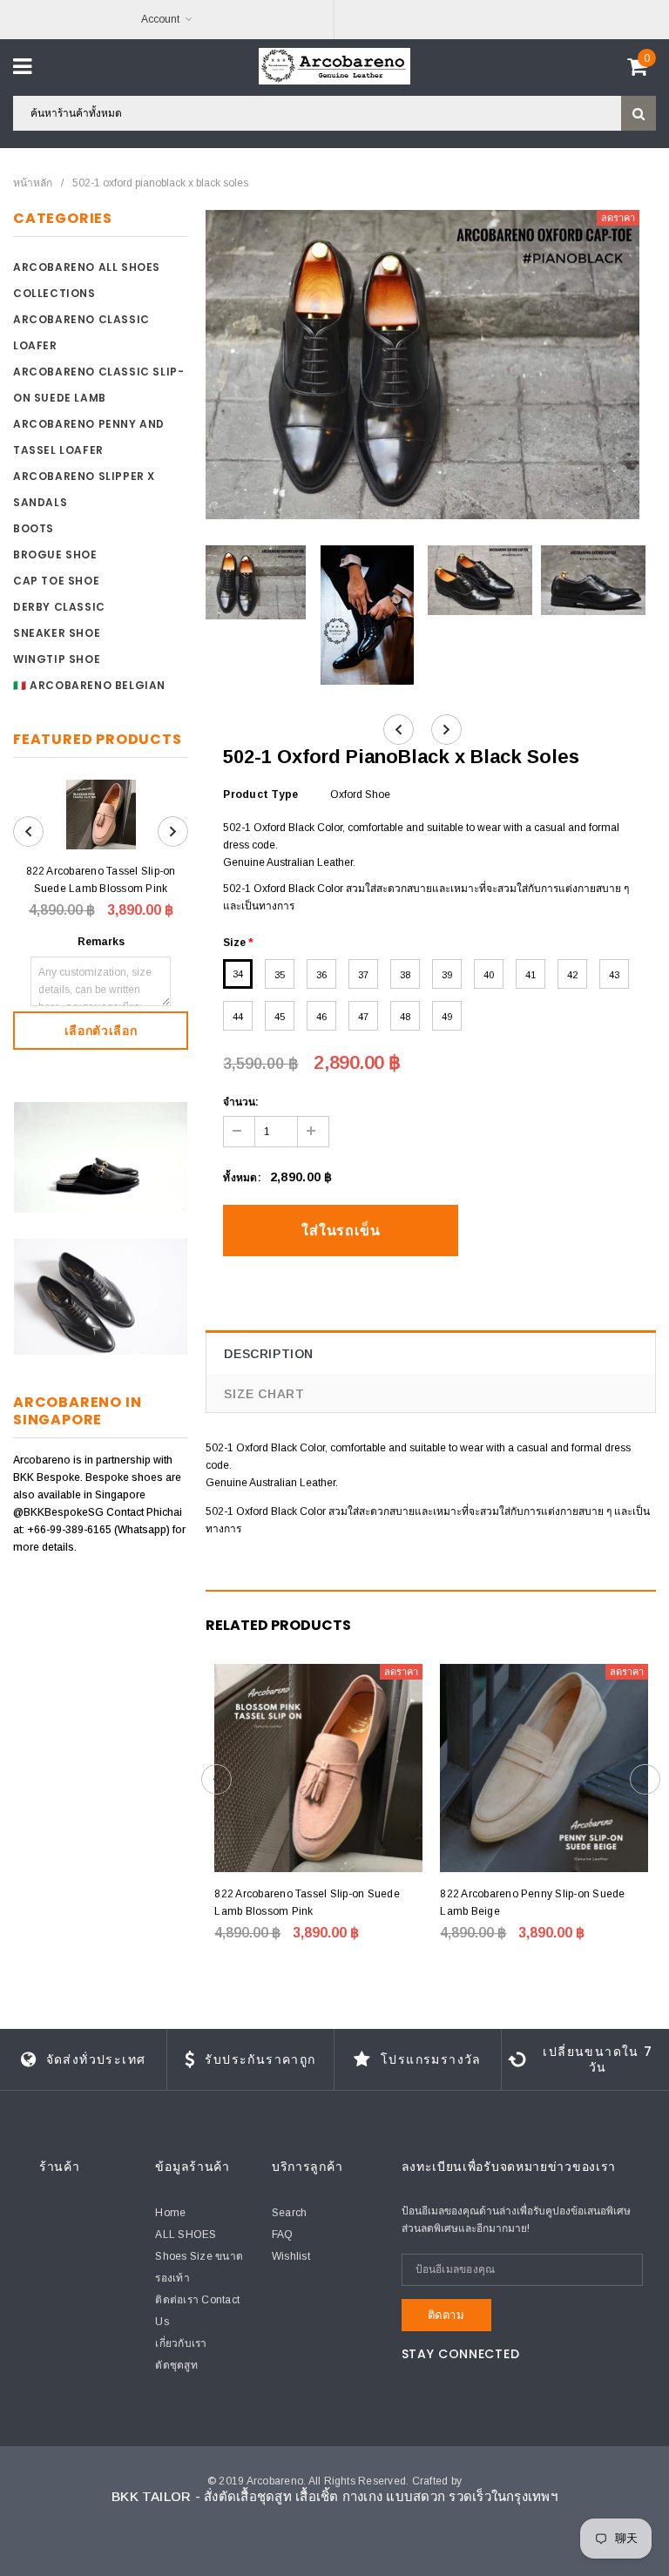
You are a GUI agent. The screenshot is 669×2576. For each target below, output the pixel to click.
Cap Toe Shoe (56, 581)
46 (321, 1017)
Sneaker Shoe (57, 633)
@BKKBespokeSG (60, 1512)
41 (530, 975)
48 (405, 1017)
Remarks (101, 942)
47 (363, 1017)
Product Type (260, 794)
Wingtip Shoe (57, 659)
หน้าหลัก (33, 183)
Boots (34, 528)
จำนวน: (241, 1102)
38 (405, 975)
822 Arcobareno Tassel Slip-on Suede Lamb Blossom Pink (101, 880)
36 (321, 975)
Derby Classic (59, 607)
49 (447, 1017)
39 (447, 975)
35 (280, 975)
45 (280, 1017)
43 (614, 975)
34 (238, 974)
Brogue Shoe (55, 554)
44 (238, 1017)
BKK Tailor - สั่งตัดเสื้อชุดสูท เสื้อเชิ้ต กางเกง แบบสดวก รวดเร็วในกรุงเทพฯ (334, 2496)
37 (363, 975)
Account (160, 19)
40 (489, 975)
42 (572, 975)
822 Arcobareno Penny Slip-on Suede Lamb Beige (532, 1903)
